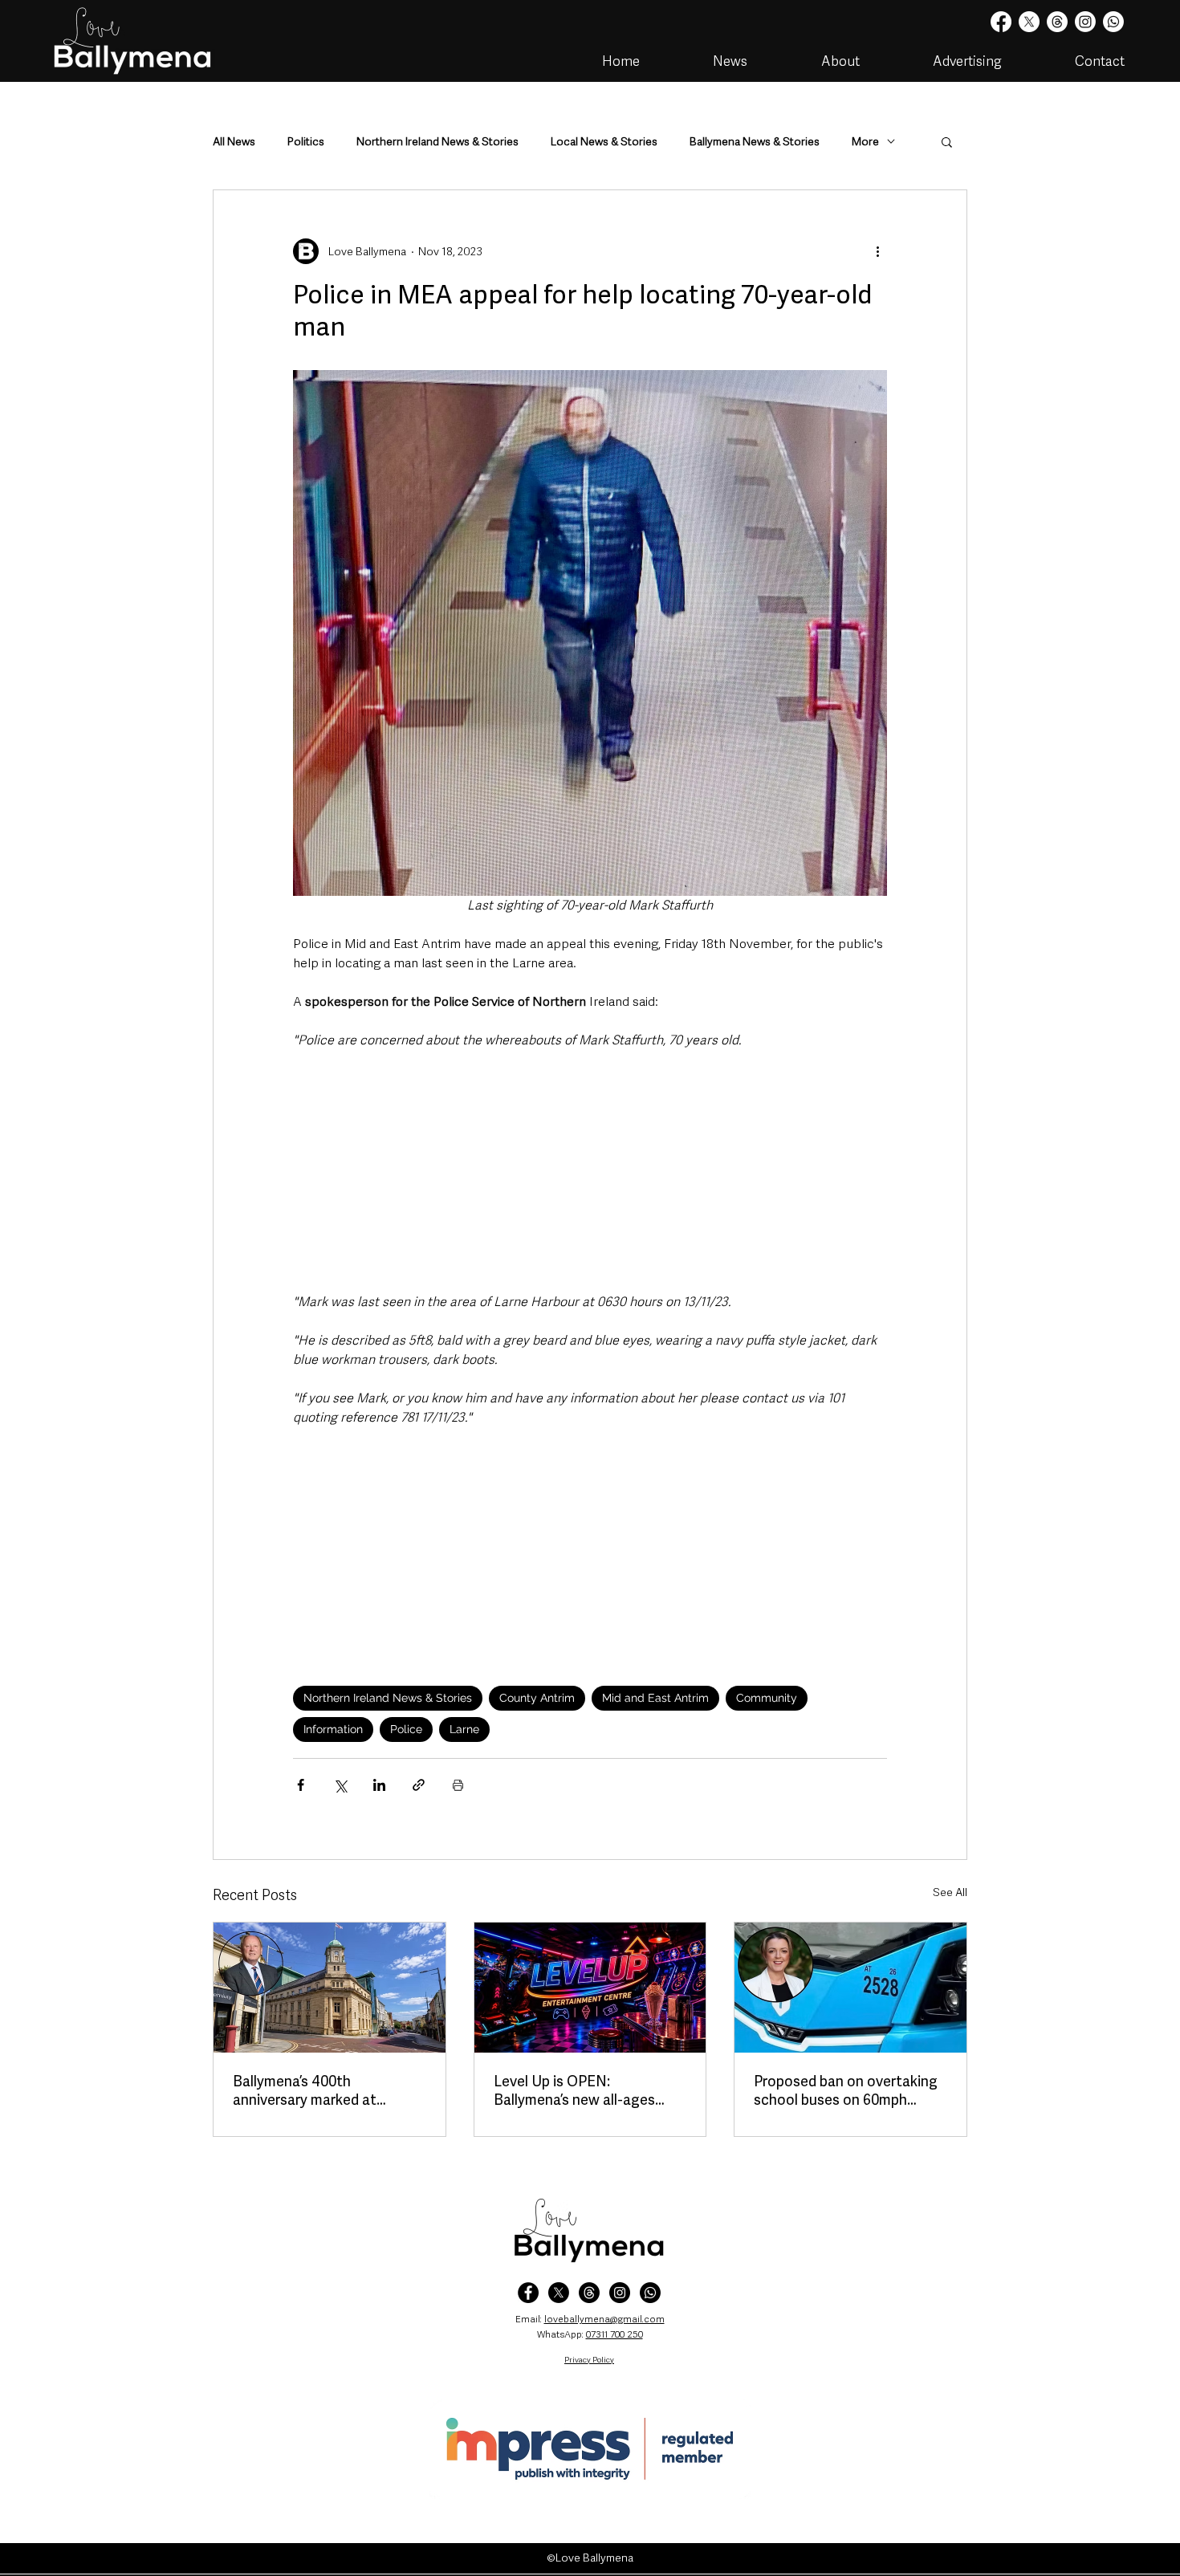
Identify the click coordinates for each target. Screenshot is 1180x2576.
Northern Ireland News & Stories (437, 142)
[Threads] (1057, 22)
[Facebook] (1001, 22)
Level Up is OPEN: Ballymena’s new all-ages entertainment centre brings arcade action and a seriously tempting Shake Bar (589, 2090)
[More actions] (877, 251)
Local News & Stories (604, 142)
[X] (1029, 22)
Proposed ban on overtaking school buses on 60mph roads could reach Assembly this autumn (846, 2090)
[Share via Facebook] (301, 1785)
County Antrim (537, 1698)
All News (234, 142)
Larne (464, 1729)
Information (333, 1729)
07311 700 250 (614, 2334)
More (865, 142)
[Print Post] (458, 1785)
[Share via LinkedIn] (379, 1785)
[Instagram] (1085, 22)
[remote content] (590, 1171)
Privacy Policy (589, 2360)
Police (406, 1729)
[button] (947, 141)
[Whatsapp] (1113, 22)
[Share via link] (419, 1785)
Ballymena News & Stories (755, 142)
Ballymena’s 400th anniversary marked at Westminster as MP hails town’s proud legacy (313, 2090)
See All (950, 1892)
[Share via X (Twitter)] (340, 1785)
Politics (306, 142)
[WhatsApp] (650, 2293)
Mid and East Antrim (655, 1698)
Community (767, 1698)
